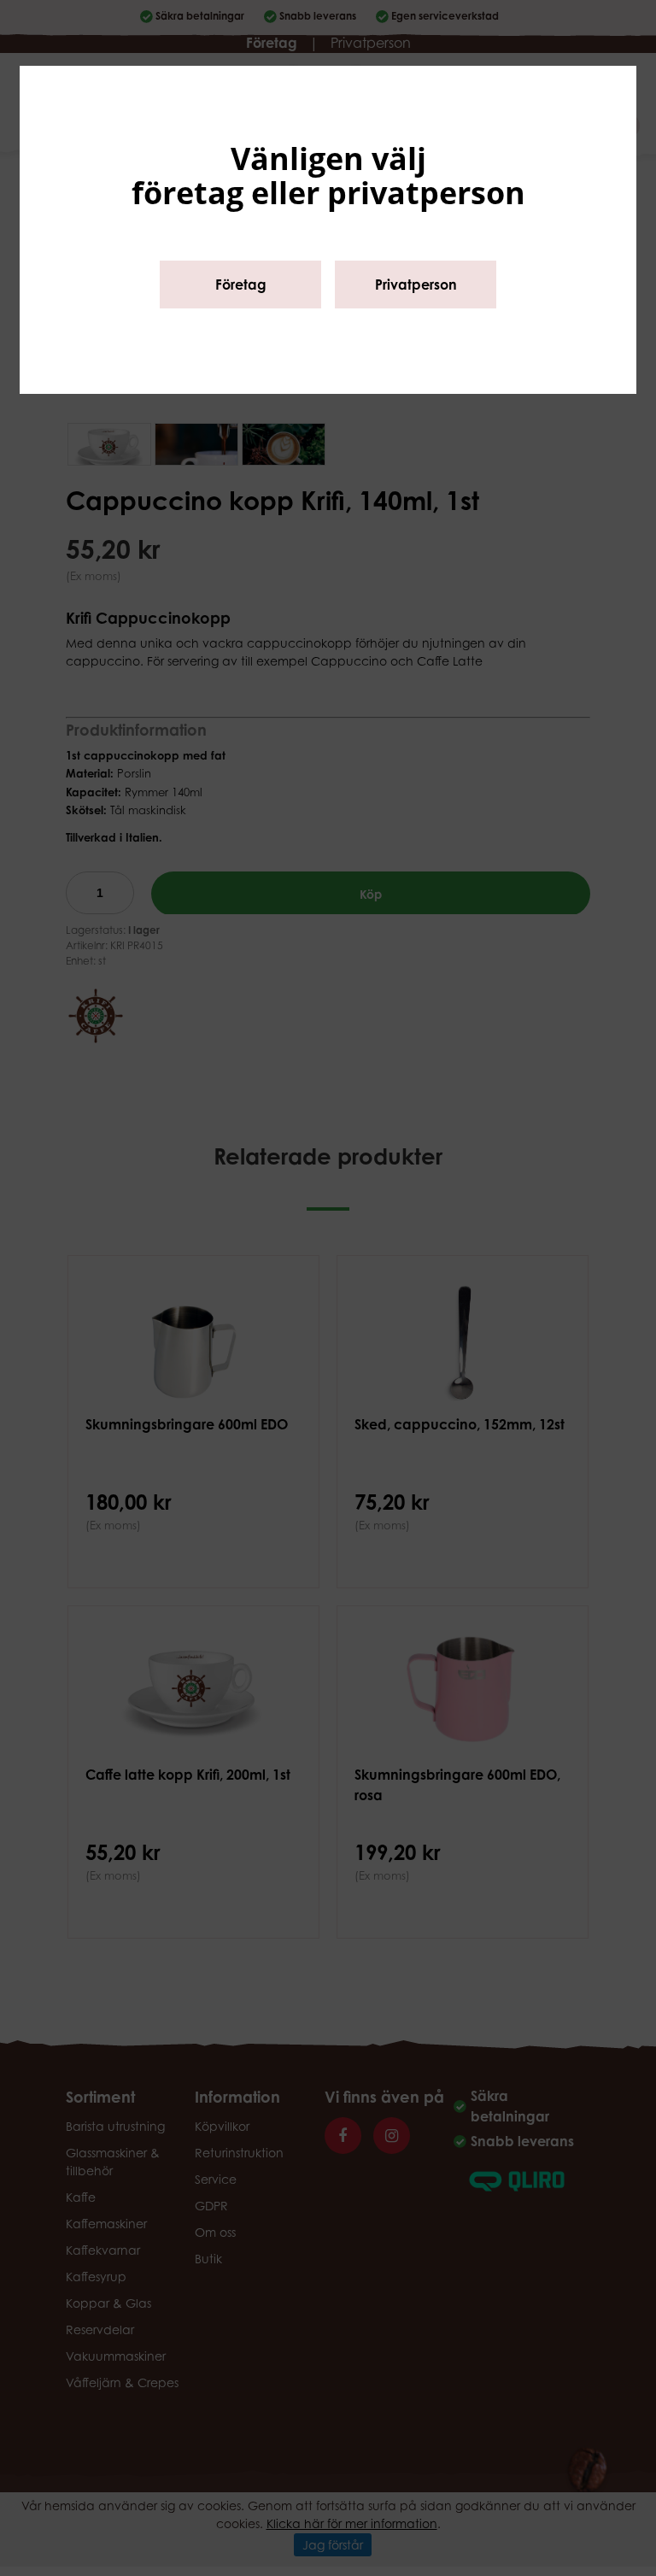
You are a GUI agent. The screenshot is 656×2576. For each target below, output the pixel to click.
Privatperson (416, 285)
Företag (241, 285)
